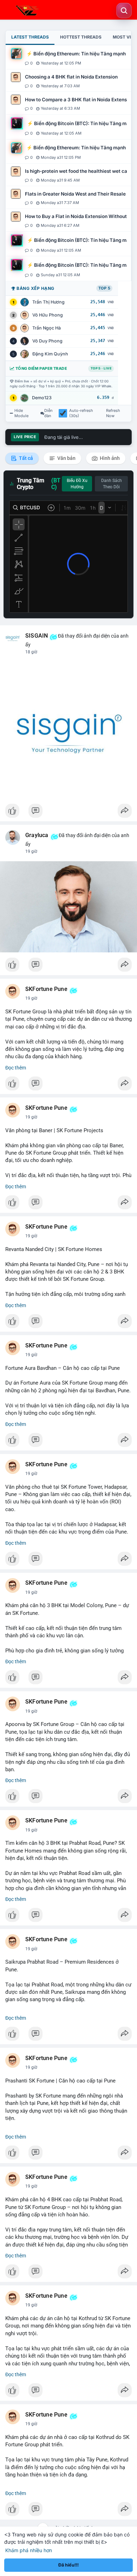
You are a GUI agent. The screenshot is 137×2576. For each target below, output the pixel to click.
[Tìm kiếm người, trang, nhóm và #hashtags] (124, 11)
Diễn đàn (48, 413)
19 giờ (31, 851)
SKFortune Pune (46, 989)
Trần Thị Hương (48, 302)
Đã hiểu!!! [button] (68, 2565)
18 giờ (31, 652)
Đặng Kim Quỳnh (50, 354)
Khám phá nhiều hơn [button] (29, 2550)
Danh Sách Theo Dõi (112, 484)
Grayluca (37, 835)
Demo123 (42, 398)
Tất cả (25, 458)
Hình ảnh (109, 458)
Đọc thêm (16, 1068)
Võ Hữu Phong (48, 315)
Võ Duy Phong (47, 341)
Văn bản (66, 458)
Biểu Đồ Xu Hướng (77, 484)
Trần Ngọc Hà (47, 328)
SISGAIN (37, 636)
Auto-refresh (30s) (81, 413)
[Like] (68, 813)
